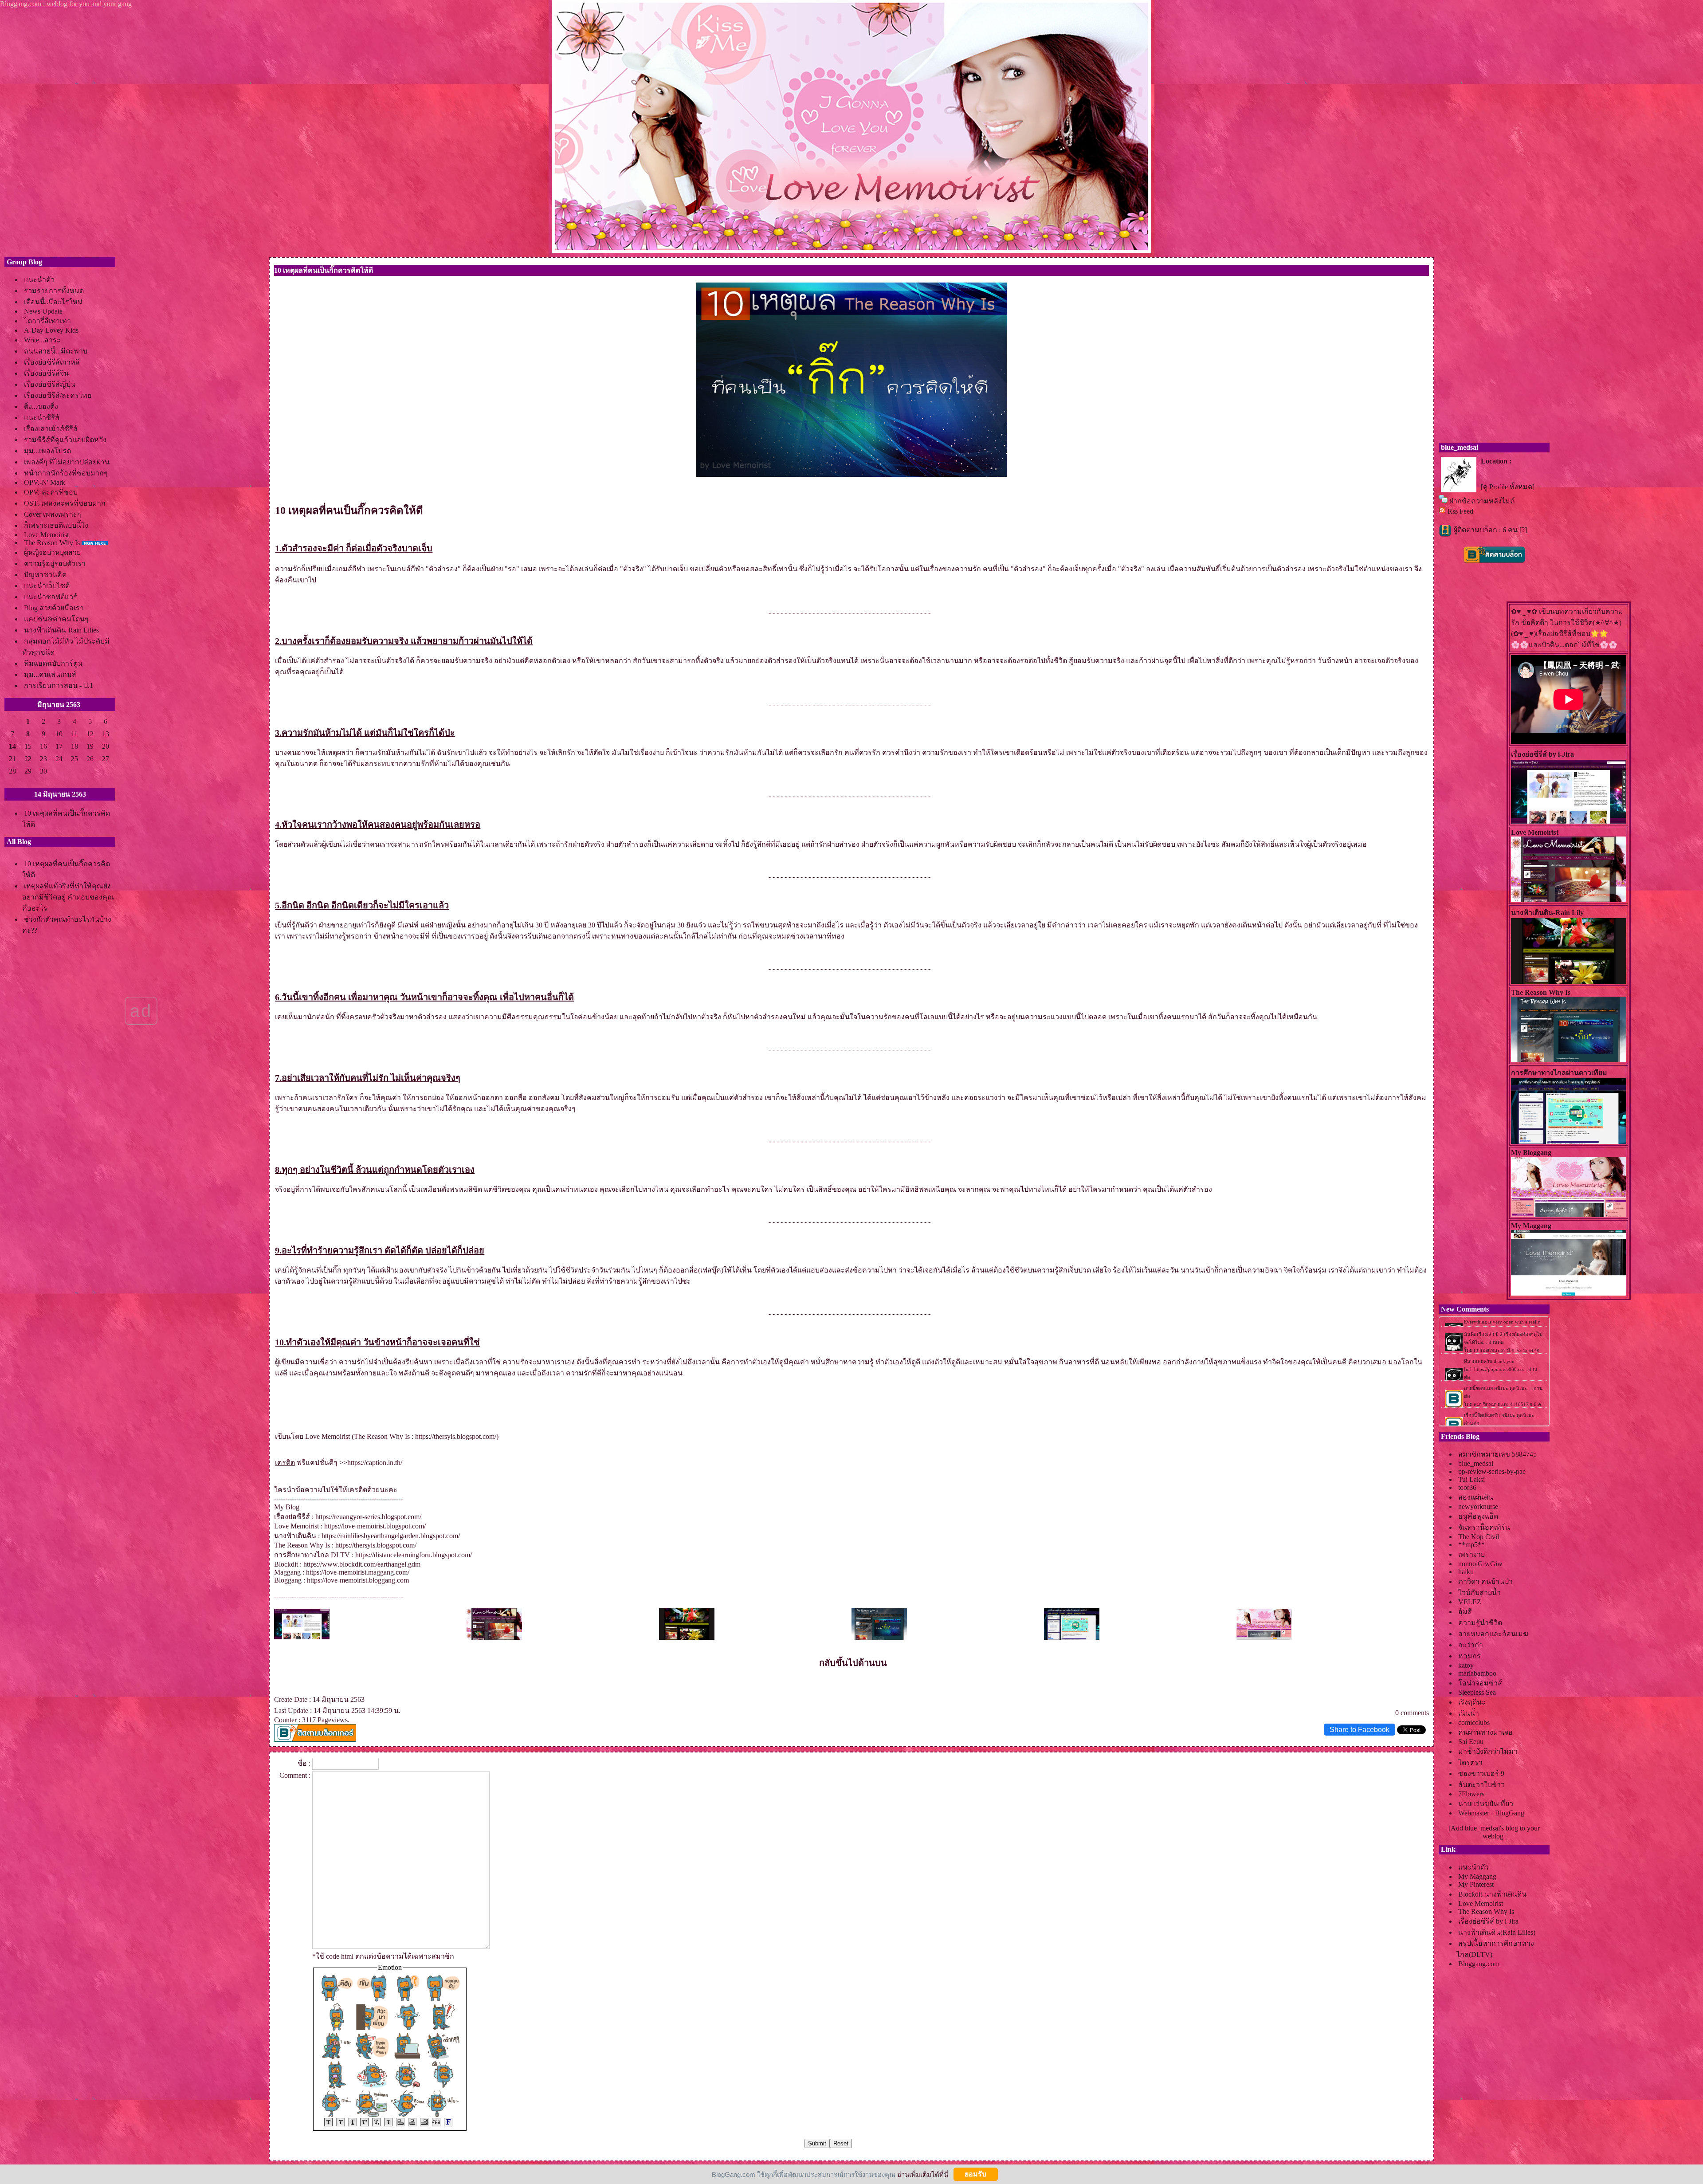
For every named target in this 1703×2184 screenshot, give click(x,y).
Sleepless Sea (1477, 1692)
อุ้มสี (1465, 1612)
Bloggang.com (1479, 1964)
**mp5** (1471, 1545)
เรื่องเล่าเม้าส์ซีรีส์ (51, 429)
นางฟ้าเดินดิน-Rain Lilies (61, 630)
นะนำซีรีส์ (42, 418)
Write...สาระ (42, 340)
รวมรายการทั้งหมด (54, 291)
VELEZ (1470, 1602)
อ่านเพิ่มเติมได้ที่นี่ (923, 2174)
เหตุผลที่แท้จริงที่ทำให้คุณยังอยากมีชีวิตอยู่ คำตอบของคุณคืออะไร (68, 897)
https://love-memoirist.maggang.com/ (358, 1572)
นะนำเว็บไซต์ (47, 586)
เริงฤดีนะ (1472, 1702)
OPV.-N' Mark (45, 482)
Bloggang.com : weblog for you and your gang (66, 4)
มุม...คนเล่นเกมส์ (50, 674)
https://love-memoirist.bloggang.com (358, 1580)
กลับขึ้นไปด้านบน (853, 1663)
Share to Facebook (1360, 1730)
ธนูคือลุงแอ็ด (1478, 1516)
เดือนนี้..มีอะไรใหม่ (53, 302)
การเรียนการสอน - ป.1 (59, 685)
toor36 (1467, 1487)
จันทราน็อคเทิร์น (1484, 1527)
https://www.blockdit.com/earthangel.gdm (362, 1564)
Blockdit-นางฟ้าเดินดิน (1492, 1894)
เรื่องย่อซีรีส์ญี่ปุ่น (50, 384)
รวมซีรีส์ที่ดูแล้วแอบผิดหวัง (65, 440)
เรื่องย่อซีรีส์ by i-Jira (1488, 1921)
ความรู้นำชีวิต (1480, 1623)
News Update (43, 311)
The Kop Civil (1479, 1537)
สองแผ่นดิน (1476, 1497)
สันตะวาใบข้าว (1481, 1785)
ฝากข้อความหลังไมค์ (1482, 501)
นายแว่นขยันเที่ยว (1486, 1804)
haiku (1466, 1572)
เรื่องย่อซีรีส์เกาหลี (52, 362)
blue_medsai (1476, 1463)
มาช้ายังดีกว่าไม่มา (1488, 1751)
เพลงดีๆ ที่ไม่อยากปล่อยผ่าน (67, 462)
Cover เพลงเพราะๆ (53, 514)
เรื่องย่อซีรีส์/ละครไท (58, 395)
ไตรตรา (1470, 1762)
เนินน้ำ (1469, 1713)
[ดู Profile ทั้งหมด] (1508, 487)
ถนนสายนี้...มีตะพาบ (56, 351)
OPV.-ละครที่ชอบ (51, 492)
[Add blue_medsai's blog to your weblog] (1494, 1832)
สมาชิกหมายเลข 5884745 (1497, 1454)
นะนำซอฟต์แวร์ (51, 597)
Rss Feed (1460, 511)
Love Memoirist (46, 535)
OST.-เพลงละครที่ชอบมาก (65, 503)
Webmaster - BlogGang (1491, 1813)
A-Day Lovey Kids (51, 330)
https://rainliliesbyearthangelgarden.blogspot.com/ (391, 1536)
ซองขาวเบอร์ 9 (1481, 1774)
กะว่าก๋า (1471, 1645)
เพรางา (1471, 1554)
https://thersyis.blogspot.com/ (456, 1436)
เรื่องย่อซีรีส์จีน (46, 373)
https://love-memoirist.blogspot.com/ (375, 1526)
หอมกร (1470, 1656)
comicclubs (1474, 1722)
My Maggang (1477, 1876)
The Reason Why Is (52, 543)
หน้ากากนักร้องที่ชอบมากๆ (66, 473)
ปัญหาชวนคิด (45, 575)
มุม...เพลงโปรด (47, 451)
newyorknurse (1478, 1506)
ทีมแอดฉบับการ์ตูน (53, 663)
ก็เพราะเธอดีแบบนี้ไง (56, 525)
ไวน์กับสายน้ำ (1479, 1593)
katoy (1466, 1665)
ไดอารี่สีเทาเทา (47, 321)
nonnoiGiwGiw (1480, 1564)
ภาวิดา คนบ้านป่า (1485, 1581)
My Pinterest (1476, 1884)
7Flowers (1471, 1794)
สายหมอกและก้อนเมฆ (1493, 1634)
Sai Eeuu (1471, 1742)
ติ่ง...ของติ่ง (41, 407)
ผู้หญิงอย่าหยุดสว (52, 552)
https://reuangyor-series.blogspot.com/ (368, 1517)
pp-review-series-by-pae (1492, 1471)
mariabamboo (1477, 1673)
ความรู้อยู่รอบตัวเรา (55, 564)
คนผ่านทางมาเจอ (1485, 1732)
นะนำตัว (39, 280)
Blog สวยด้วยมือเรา (54, 608)
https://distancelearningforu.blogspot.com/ (414, 1555)
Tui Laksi (1471, 1479)
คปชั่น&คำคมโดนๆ (56, 619)
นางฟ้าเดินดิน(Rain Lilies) (1497, 1932)
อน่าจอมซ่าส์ (1480, 1683)
